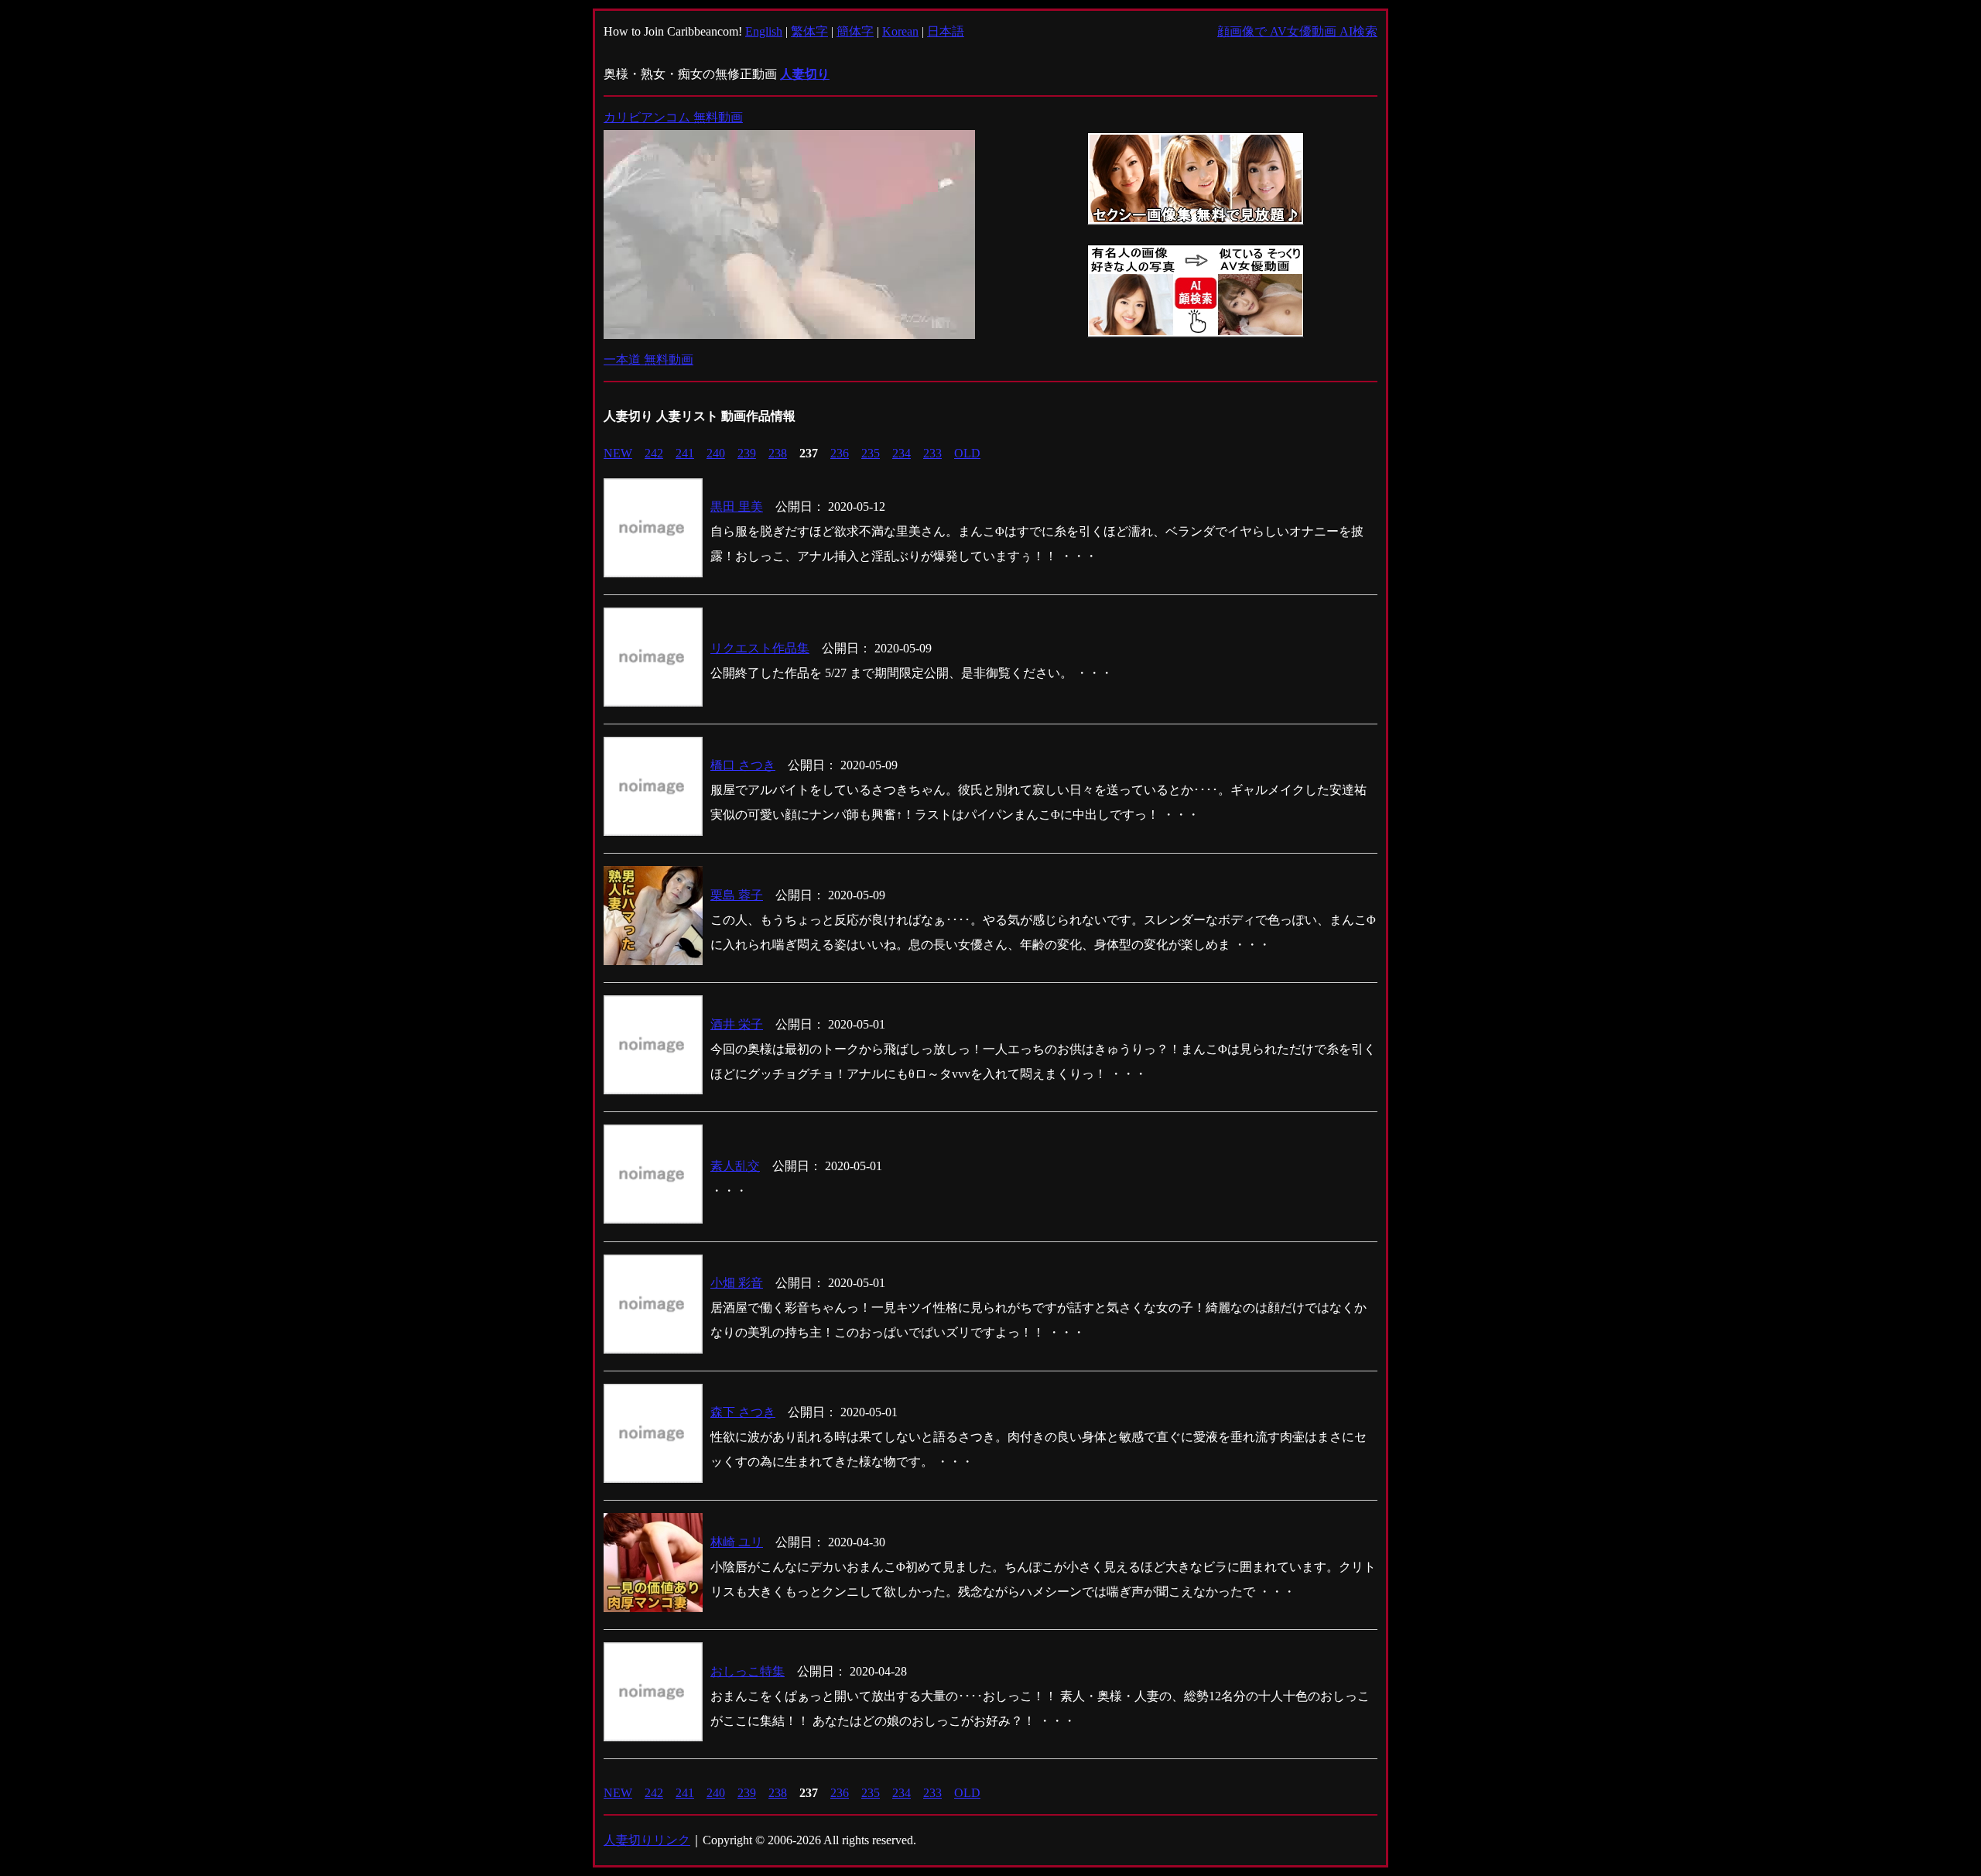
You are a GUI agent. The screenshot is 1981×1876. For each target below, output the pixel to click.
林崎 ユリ (737, 1542)
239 (747, 453)
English (764, 31)
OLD (967, 453)
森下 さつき (743, 1412)
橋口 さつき (743, 765)
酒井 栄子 (737, 1024)
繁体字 (809, 31)
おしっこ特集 (748, 1671)
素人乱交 (735, 1166)
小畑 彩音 (737, 1283)
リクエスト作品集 (760, 648)
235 (871, 453)
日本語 (946, 31)
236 (840, 453)
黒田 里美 (737, 507)
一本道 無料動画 (648, 359)
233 (932, 453)
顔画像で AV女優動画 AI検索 (1297, 31)
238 (778, 453)
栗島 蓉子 (737, 895)
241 (685, 453)
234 (902, 453)
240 (716, 453)
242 (654, 453)
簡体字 (855, 31)
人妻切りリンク (647, 1840)
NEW (618, 453)
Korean (900, 31)
